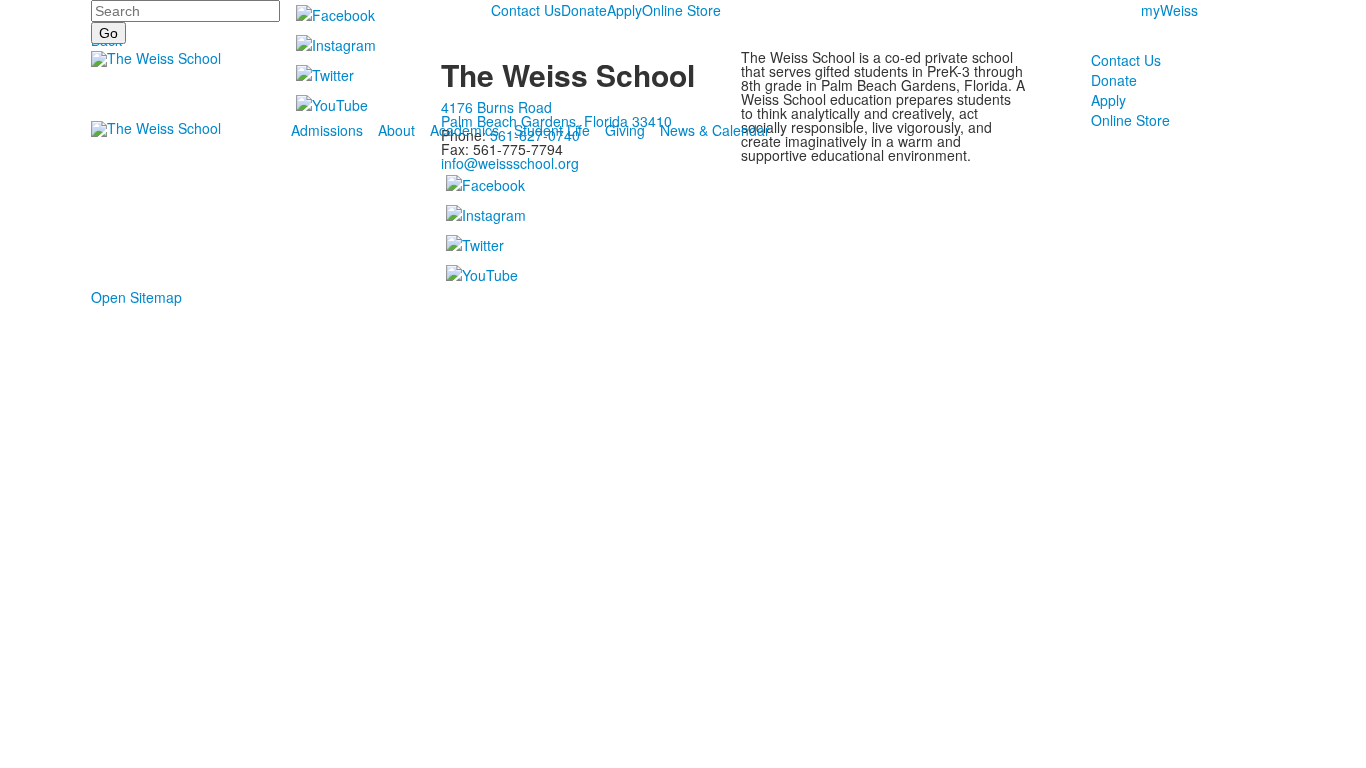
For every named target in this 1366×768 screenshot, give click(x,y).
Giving (625, 130)
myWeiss (1169, 10)
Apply (624, 10)
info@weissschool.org (510, 163)
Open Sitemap (136, 297)
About (396, 130)
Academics (464, 130)
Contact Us (526, 10)
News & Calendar (715, 130)
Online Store (681, 10)
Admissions (327, 130)
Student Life (552, 130)
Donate (584, 10)
